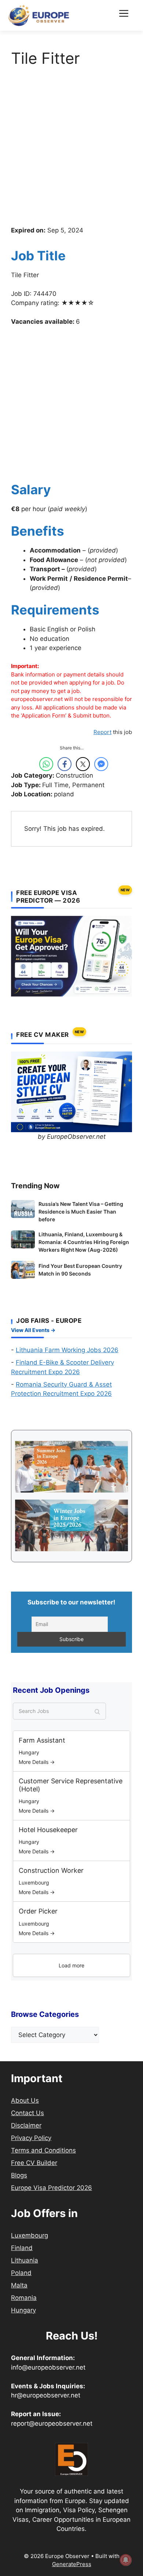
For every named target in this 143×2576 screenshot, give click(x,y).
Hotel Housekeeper (48, 1830)
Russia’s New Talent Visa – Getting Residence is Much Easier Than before (81, 1212)
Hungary (23, 2310)
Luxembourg (30, 2235)
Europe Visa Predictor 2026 (52, 2188)
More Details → (37, 1762)
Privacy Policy (31, 2138)
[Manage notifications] (126, 2560)
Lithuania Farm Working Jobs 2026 (67, 1350)
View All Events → (33, 1330)
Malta (19, 2285)
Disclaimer (26, 2125)
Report (102, 732)
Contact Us (27, 2113)
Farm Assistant (42, 1740)
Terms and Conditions (43, 2150)
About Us (25, 2100)
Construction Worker (51, 1870)
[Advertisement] (71, 151)
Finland (22, 2248)
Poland (21, 2273)
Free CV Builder (34, 2163)
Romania (24, 2298)
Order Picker (38, 1911)
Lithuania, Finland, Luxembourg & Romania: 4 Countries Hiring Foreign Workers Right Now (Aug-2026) (84, 1242)
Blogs (19, 2175)
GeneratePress (72, 2564)
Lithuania (25, 2260)
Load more (71, 1965)
